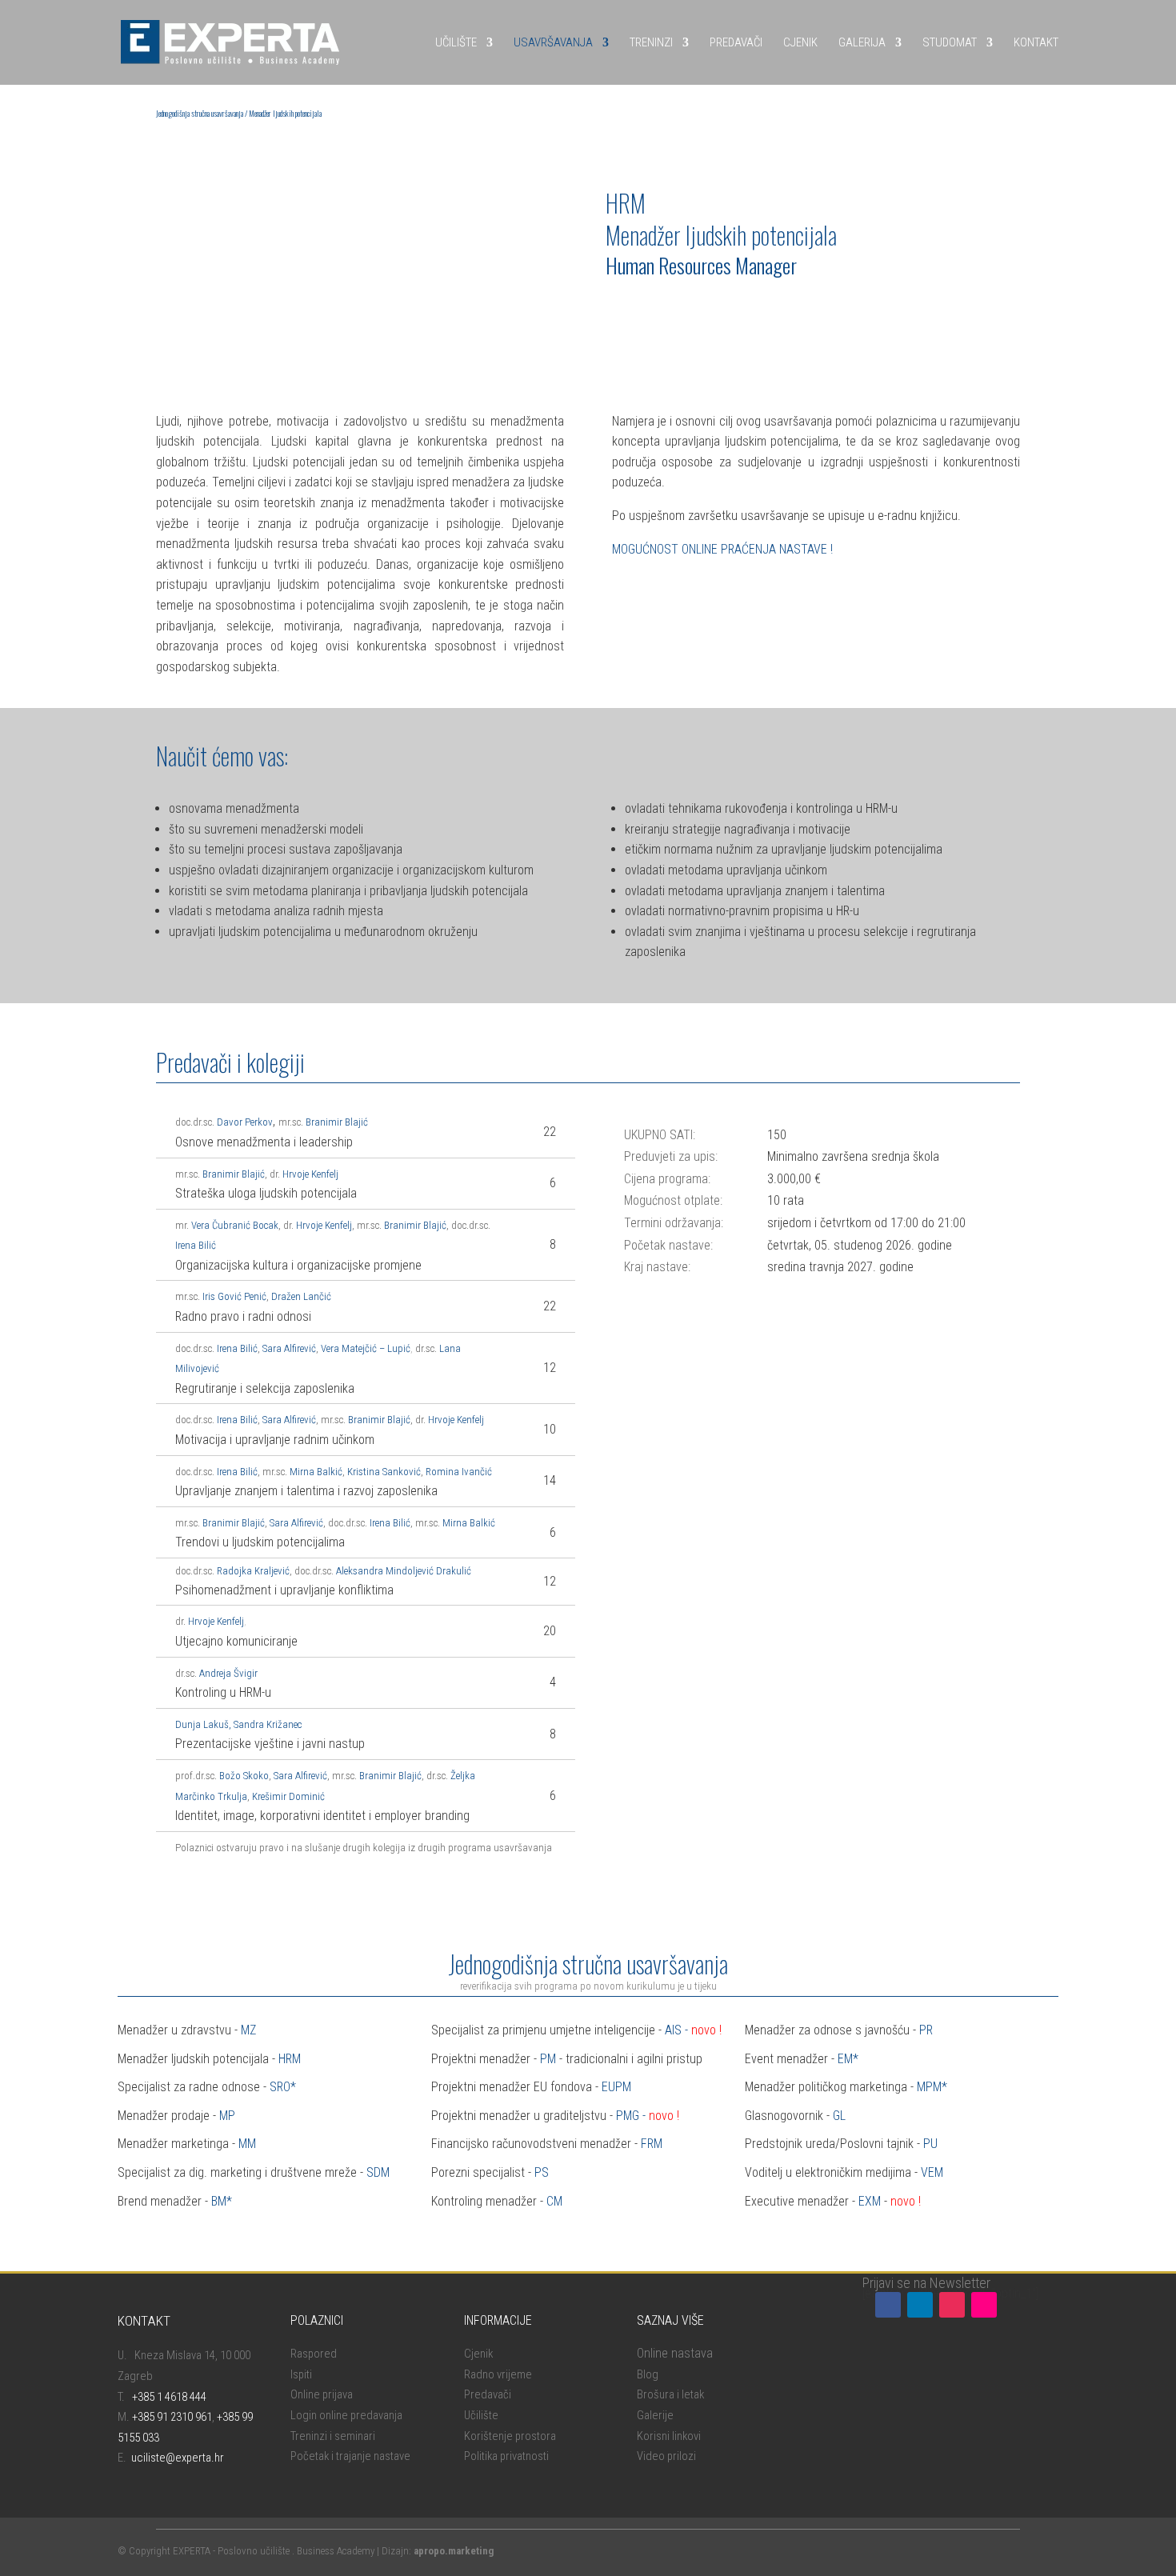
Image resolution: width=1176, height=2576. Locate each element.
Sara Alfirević (289, 1348)
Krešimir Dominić (288, 1796)
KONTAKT (1036, 42)
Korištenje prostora (510, 2436)
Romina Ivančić (459, 1472)
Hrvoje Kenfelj (303, 1174)
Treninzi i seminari (333, 2436)
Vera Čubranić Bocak (235, 1225)
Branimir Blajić (337, 1122)
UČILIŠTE (456, 42)
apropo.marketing (454, 2551)
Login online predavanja (346, 2415)
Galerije (655, 2415)
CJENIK (800, 42)
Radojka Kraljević (253, 1571)
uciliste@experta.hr (178, 2458)
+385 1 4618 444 (169, 2397)
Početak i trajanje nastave (350, 2456)
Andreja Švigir (228, 1673)
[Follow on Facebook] (888, 2305)
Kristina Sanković (384, 1472)
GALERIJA (862, 42)
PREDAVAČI (736, 42)
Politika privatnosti (506, 2456)
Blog (648, 2374)
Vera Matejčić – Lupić (366, 1348)
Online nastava (675, 2353)
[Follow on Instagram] (952, 2305)
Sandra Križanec (268, 1724)
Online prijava (322, 2394)
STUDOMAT (950, 42)
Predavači (488, 2394)
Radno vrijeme (498, 2374)
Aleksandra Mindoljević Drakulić (404, 1571)
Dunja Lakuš (202, 1724)
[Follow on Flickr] (984, 2305)
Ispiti (301, 2374)
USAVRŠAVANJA (553, 42)
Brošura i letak (670, 2394)
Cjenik (478, 2354)
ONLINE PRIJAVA (661, 308)
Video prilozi (666, 2456)
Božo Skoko (244, 1776)
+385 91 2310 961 (172, 2417)
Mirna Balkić (316, 1472)
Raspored (314, 2354)
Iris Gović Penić (234, 1296)
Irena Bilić (196, 1245)
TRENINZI (651, 42)
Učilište (481, 2415)
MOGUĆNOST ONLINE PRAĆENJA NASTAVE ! (722, 549)
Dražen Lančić (301, 1296)
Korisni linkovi (669, 2436)
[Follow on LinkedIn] (920, 2305)
